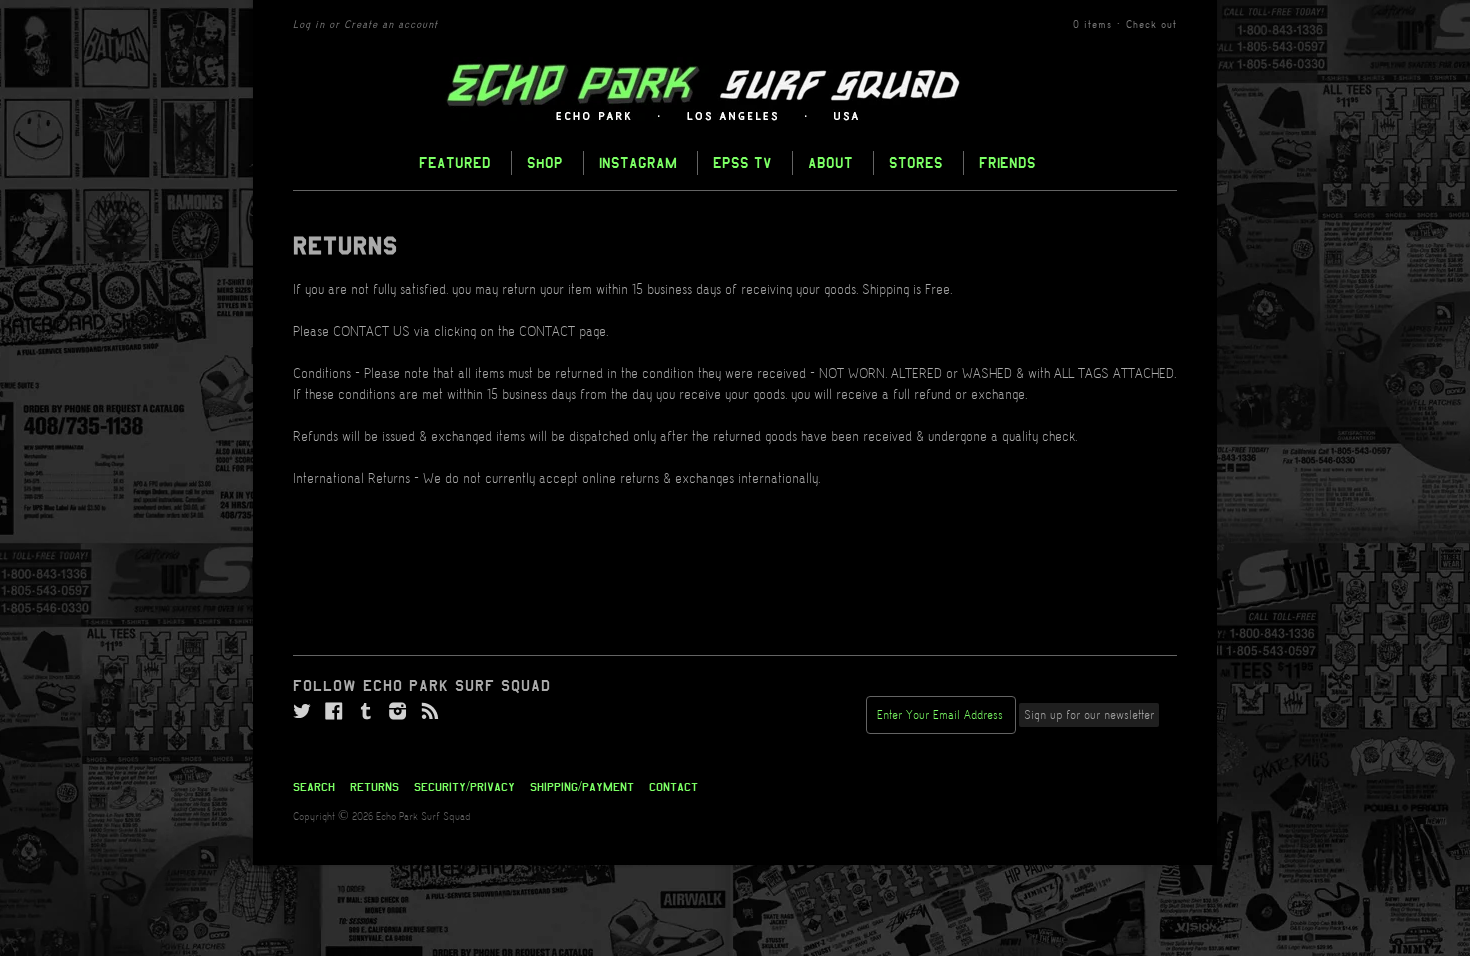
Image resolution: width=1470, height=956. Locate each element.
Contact (673, 787)
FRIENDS (1007, 162)
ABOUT (830, 162)
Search (314, 787)
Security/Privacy (464, 787)
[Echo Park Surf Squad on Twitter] (302, 712)
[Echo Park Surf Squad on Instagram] (398, 712)
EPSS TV (742, 162)
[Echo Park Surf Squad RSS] (430, 712)
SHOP (545, 162)
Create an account (391, 25)
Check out (1151, 25)
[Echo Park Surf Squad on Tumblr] (366, 712)
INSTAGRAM (638, 162)
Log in (309, 25)
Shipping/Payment (582, 787)
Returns (374, 787)
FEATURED (455, 162)
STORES (916, 162)
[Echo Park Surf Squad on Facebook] (334, 712)
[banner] (735, 93)
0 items (1092, 25)
